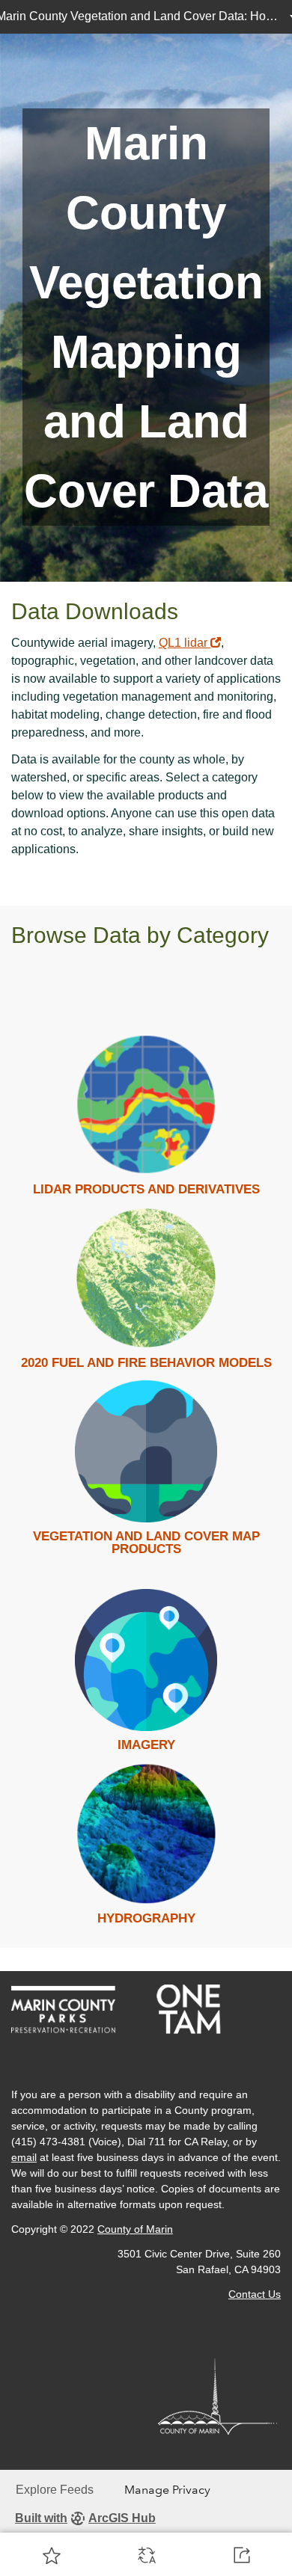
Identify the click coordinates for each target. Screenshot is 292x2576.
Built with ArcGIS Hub (85, 2518)
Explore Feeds (55, 2490)
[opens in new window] (67, 2009)
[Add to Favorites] (52, 2555)
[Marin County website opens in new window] (219, 2395)
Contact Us (255, 2294)
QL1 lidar (190, 643)
